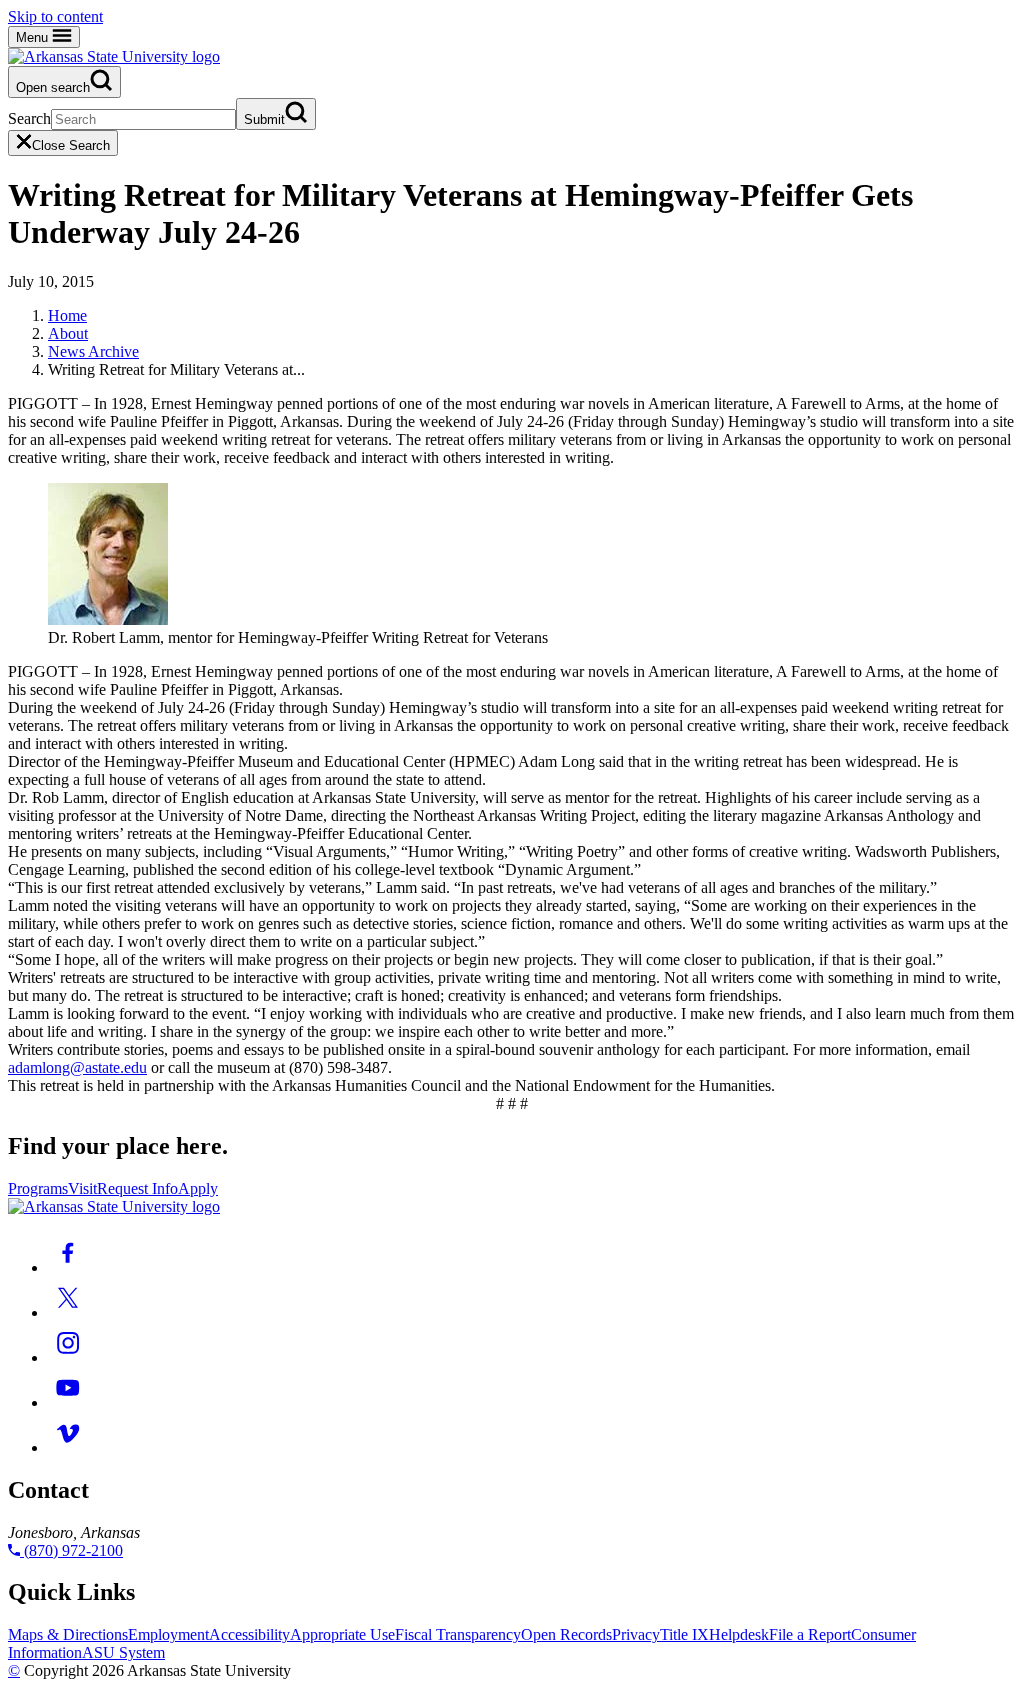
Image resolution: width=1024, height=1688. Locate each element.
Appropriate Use (342, 1634)
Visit (82, 1188)
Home (67, 315)
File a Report (810, 1634)
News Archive (93, 351)
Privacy (636, 1634)
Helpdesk (739, 1634)
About (68, 333)
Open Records (566, 1634)
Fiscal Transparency (458, 1634)
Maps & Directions (68, 1634)
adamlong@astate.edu (77, 1067)
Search (29, 118)
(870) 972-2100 (71, 1550)
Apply (198, 1188)
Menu (34, 37)
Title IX (684, 1634)
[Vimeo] (68, 1447)
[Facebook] (68, 1267)
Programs (38, 1188)
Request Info (137, 1188)
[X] (68, 1312)
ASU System (123, 1652)
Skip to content (55, 16)
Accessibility (249, 1634)
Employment (168, 1634)
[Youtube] (68, 1402)
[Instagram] (68, 1357)
